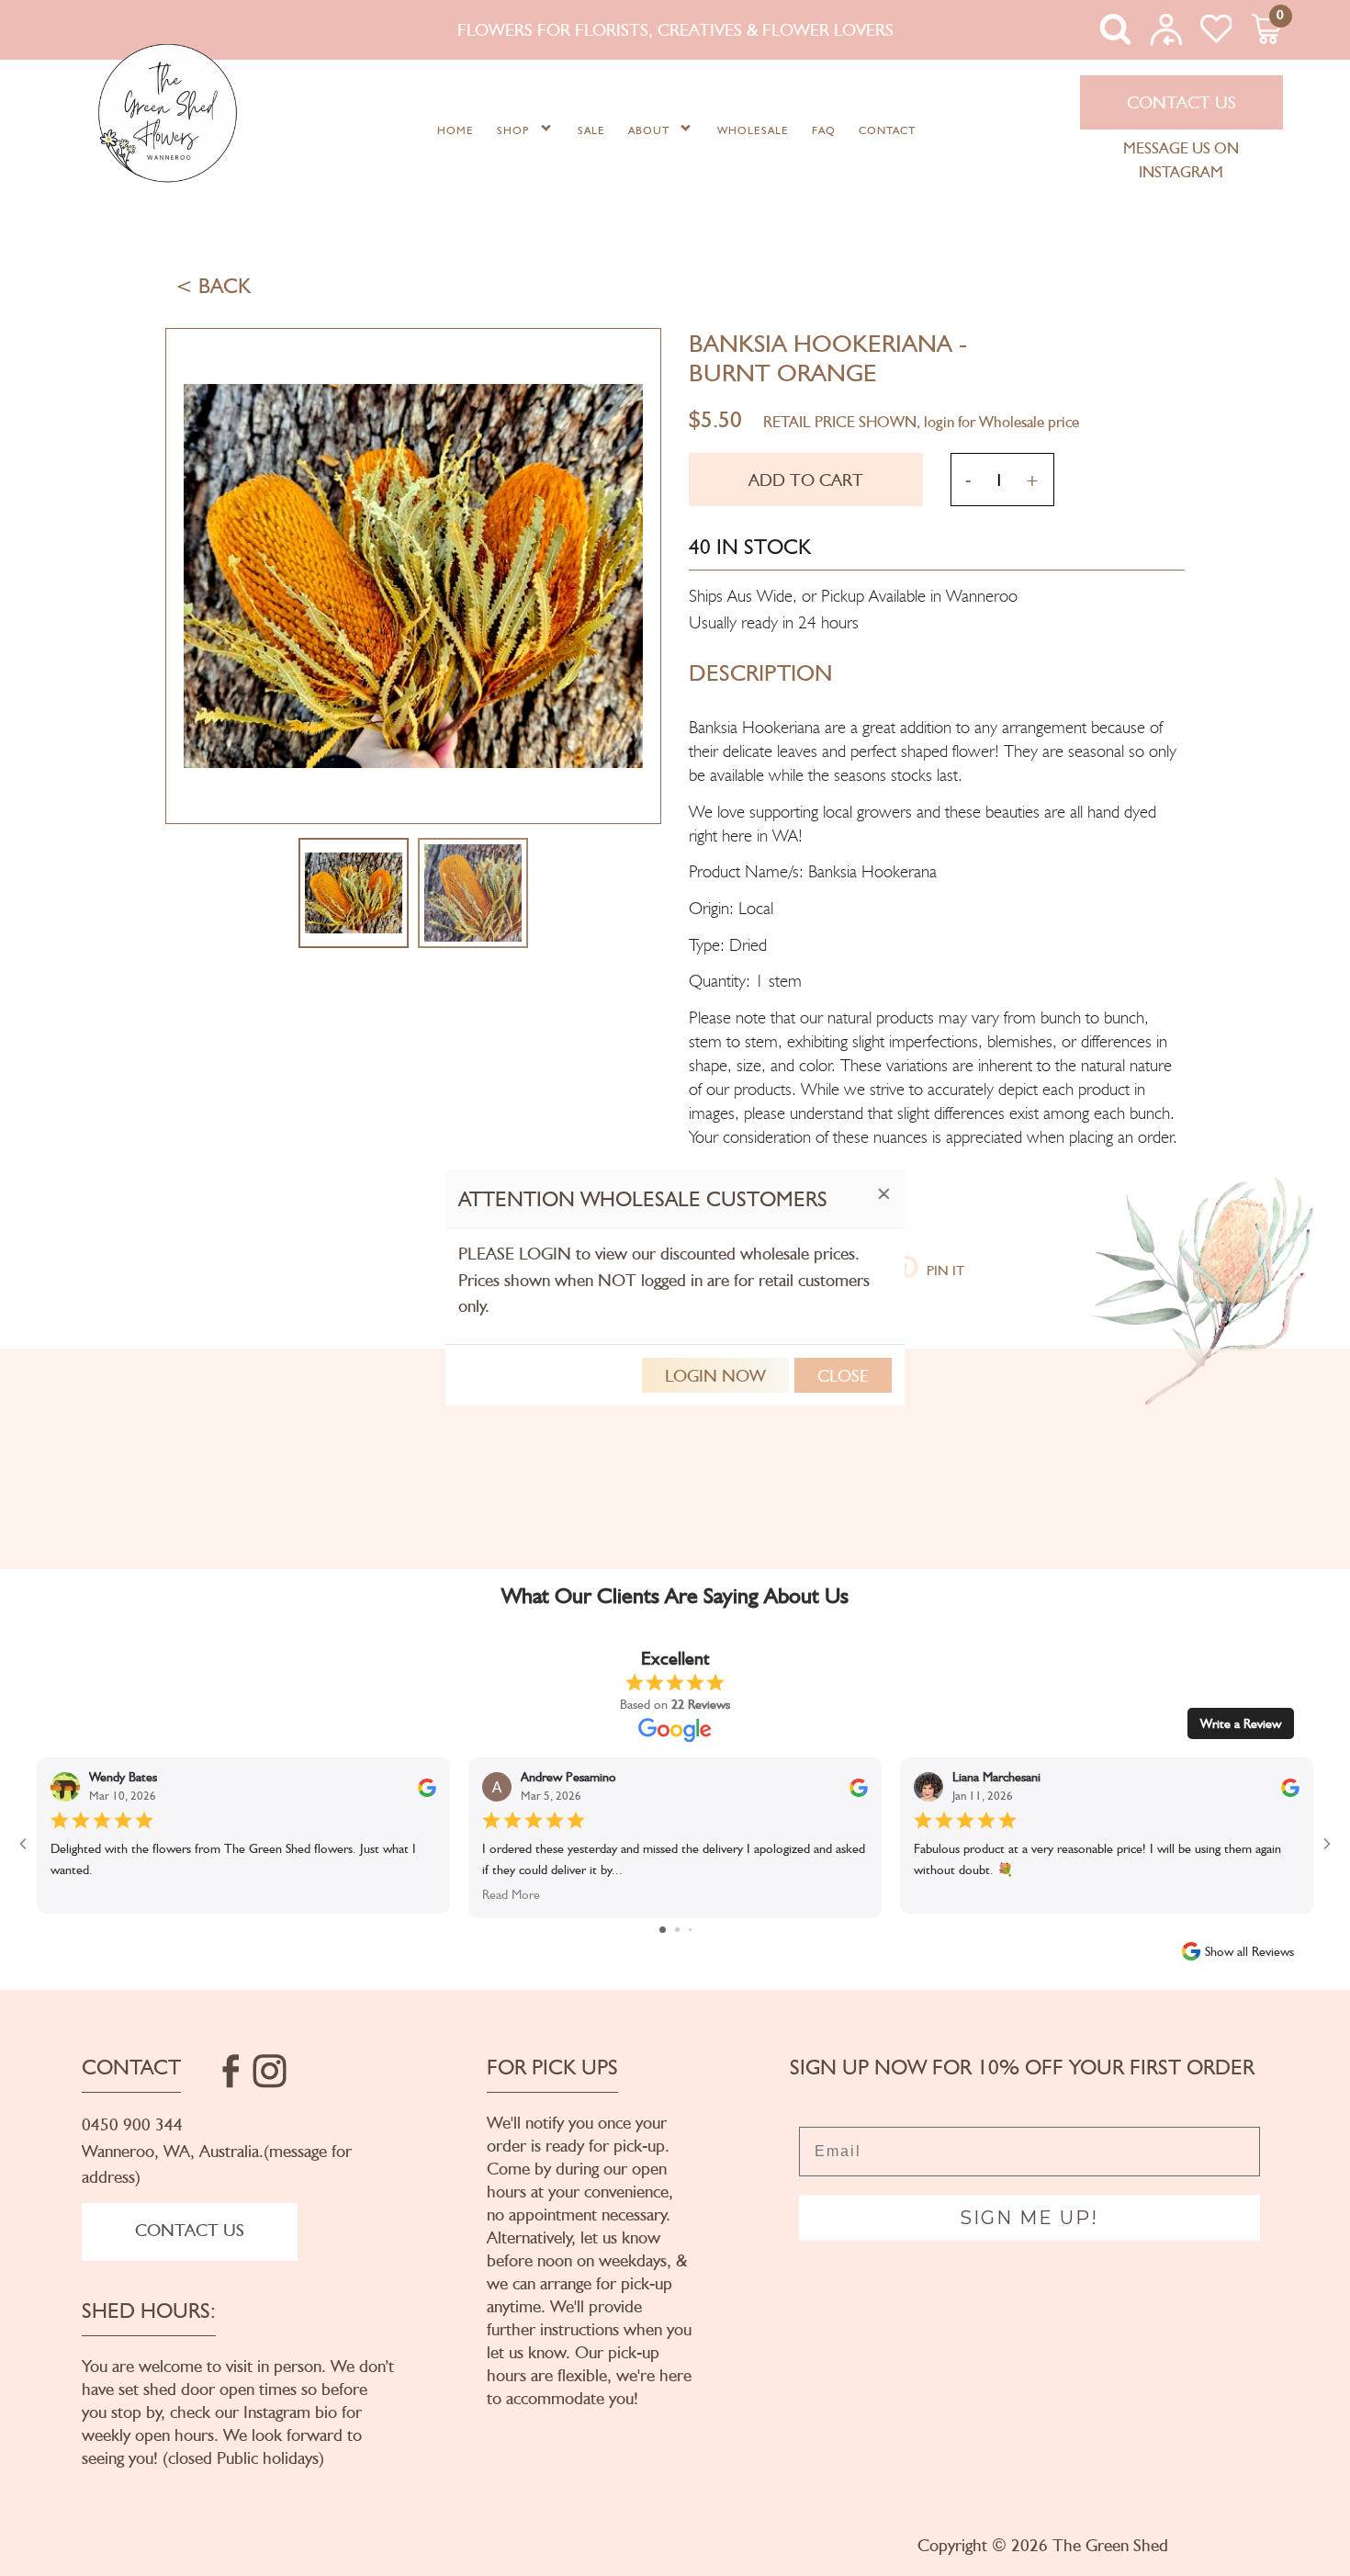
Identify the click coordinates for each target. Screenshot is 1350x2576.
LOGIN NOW (715, 1375)
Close (843, 1375)
